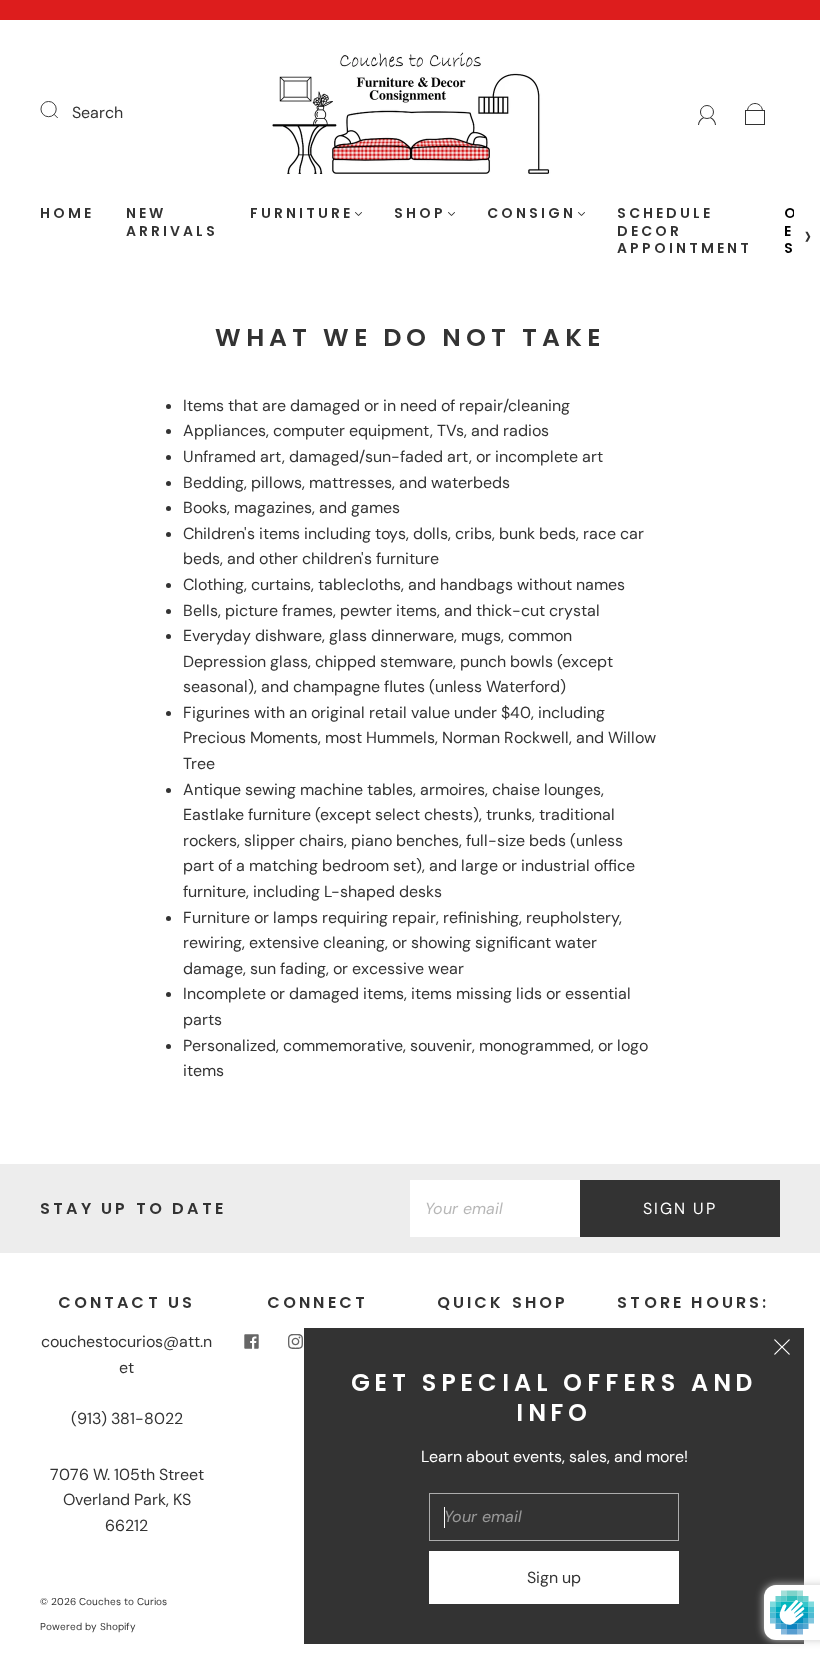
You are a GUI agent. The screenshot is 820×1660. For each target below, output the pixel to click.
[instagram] (296, 1341)
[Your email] (495, 1209)
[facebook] (252, 1341)
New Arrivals (172, 222)
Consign (531, 214)
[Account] (707, 112)
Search (97, 112)
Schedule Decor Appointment (684, 231)
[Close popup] (782, 1350)
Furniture (301, 214)
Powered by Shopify (88, 1626)
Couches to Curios (123, 1601)
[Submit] (62, 110)
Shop (420, 214)
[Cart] (755, 112)
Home (67, 214)
